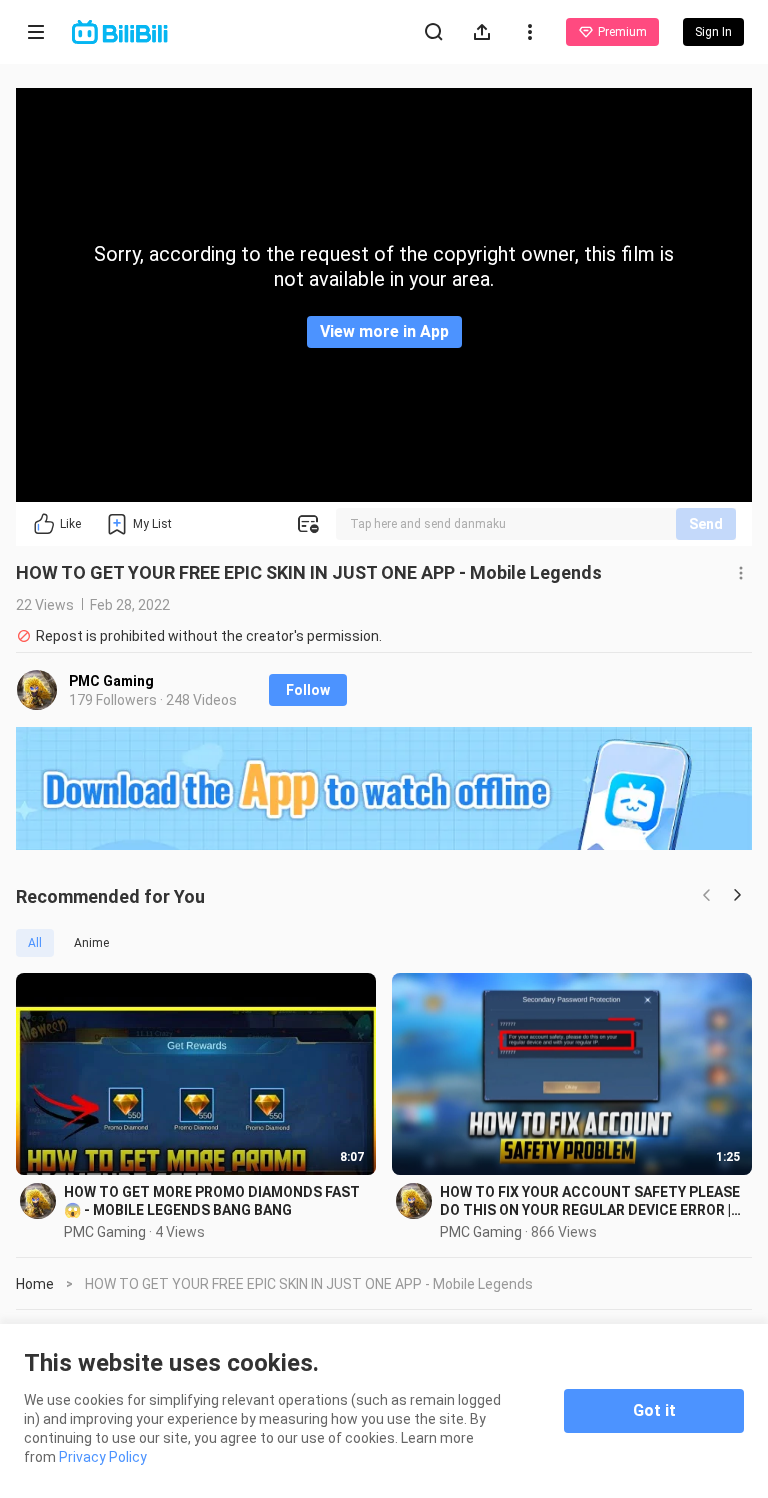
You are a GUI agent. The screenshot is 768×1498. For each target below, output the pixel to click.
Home (35, 1284)
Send (706, 524)
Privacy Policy (103, 1457)
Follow (308, 690)
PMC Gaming (111, 681)
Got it (654, 1410)
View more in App (384, 331)
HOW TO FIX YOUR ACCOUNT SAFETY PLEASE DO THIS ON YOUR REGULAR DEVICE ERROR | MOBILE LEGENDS (590, 1201)
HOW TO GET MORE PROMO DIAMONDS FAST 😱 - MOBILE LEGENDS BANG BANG (212, 1201)
